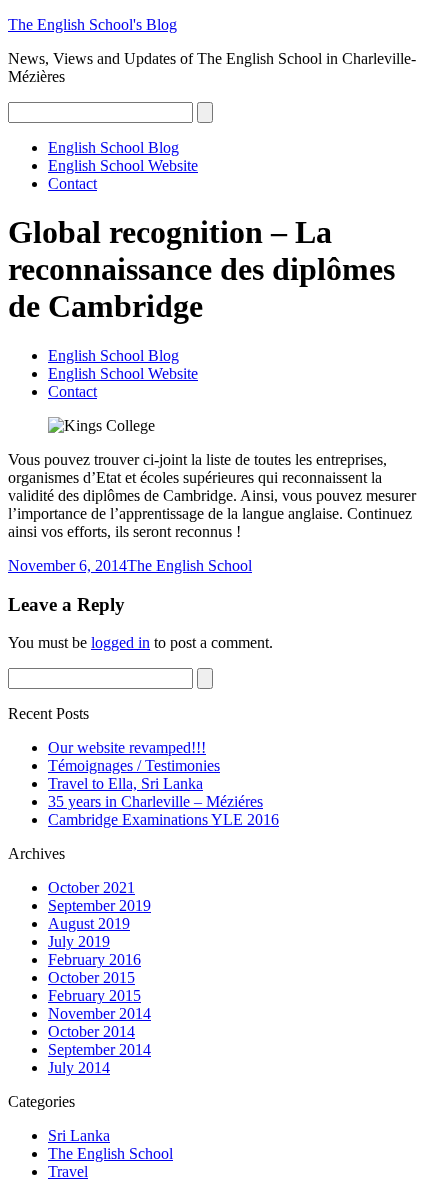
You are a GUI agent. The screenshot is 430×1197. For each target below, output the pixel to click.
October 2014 (91, 1031)
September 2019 (99, 905)
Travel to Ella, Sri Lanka (125, 783)
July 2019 (79, 941)
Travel (68, 1171)
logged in (120, 642)
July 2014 (79, 1067)
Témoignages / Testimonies (134, 765)
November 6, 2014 (67, 565)
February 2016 (94, 959)
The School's (92, 24)
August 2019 (89, 923)
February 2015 (94, 995)
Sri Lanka (79, 1135)
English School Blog (113, 147)
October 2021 (91, 887)
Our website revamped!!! (127, 747)
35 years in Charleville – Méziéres (155, 801)
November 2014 (99, 1013)
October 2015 (91, 977)
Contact (72, 183)
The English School (189, 565)
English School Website (123, 165)
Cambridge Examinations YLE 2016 (163, 819)
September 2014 (99, 1049)
